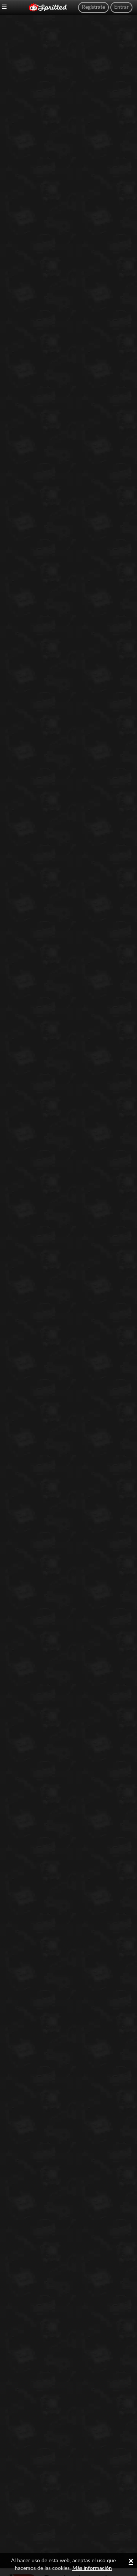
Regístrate (93, 7)
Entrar (121, 7)
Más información (92, 2568)
